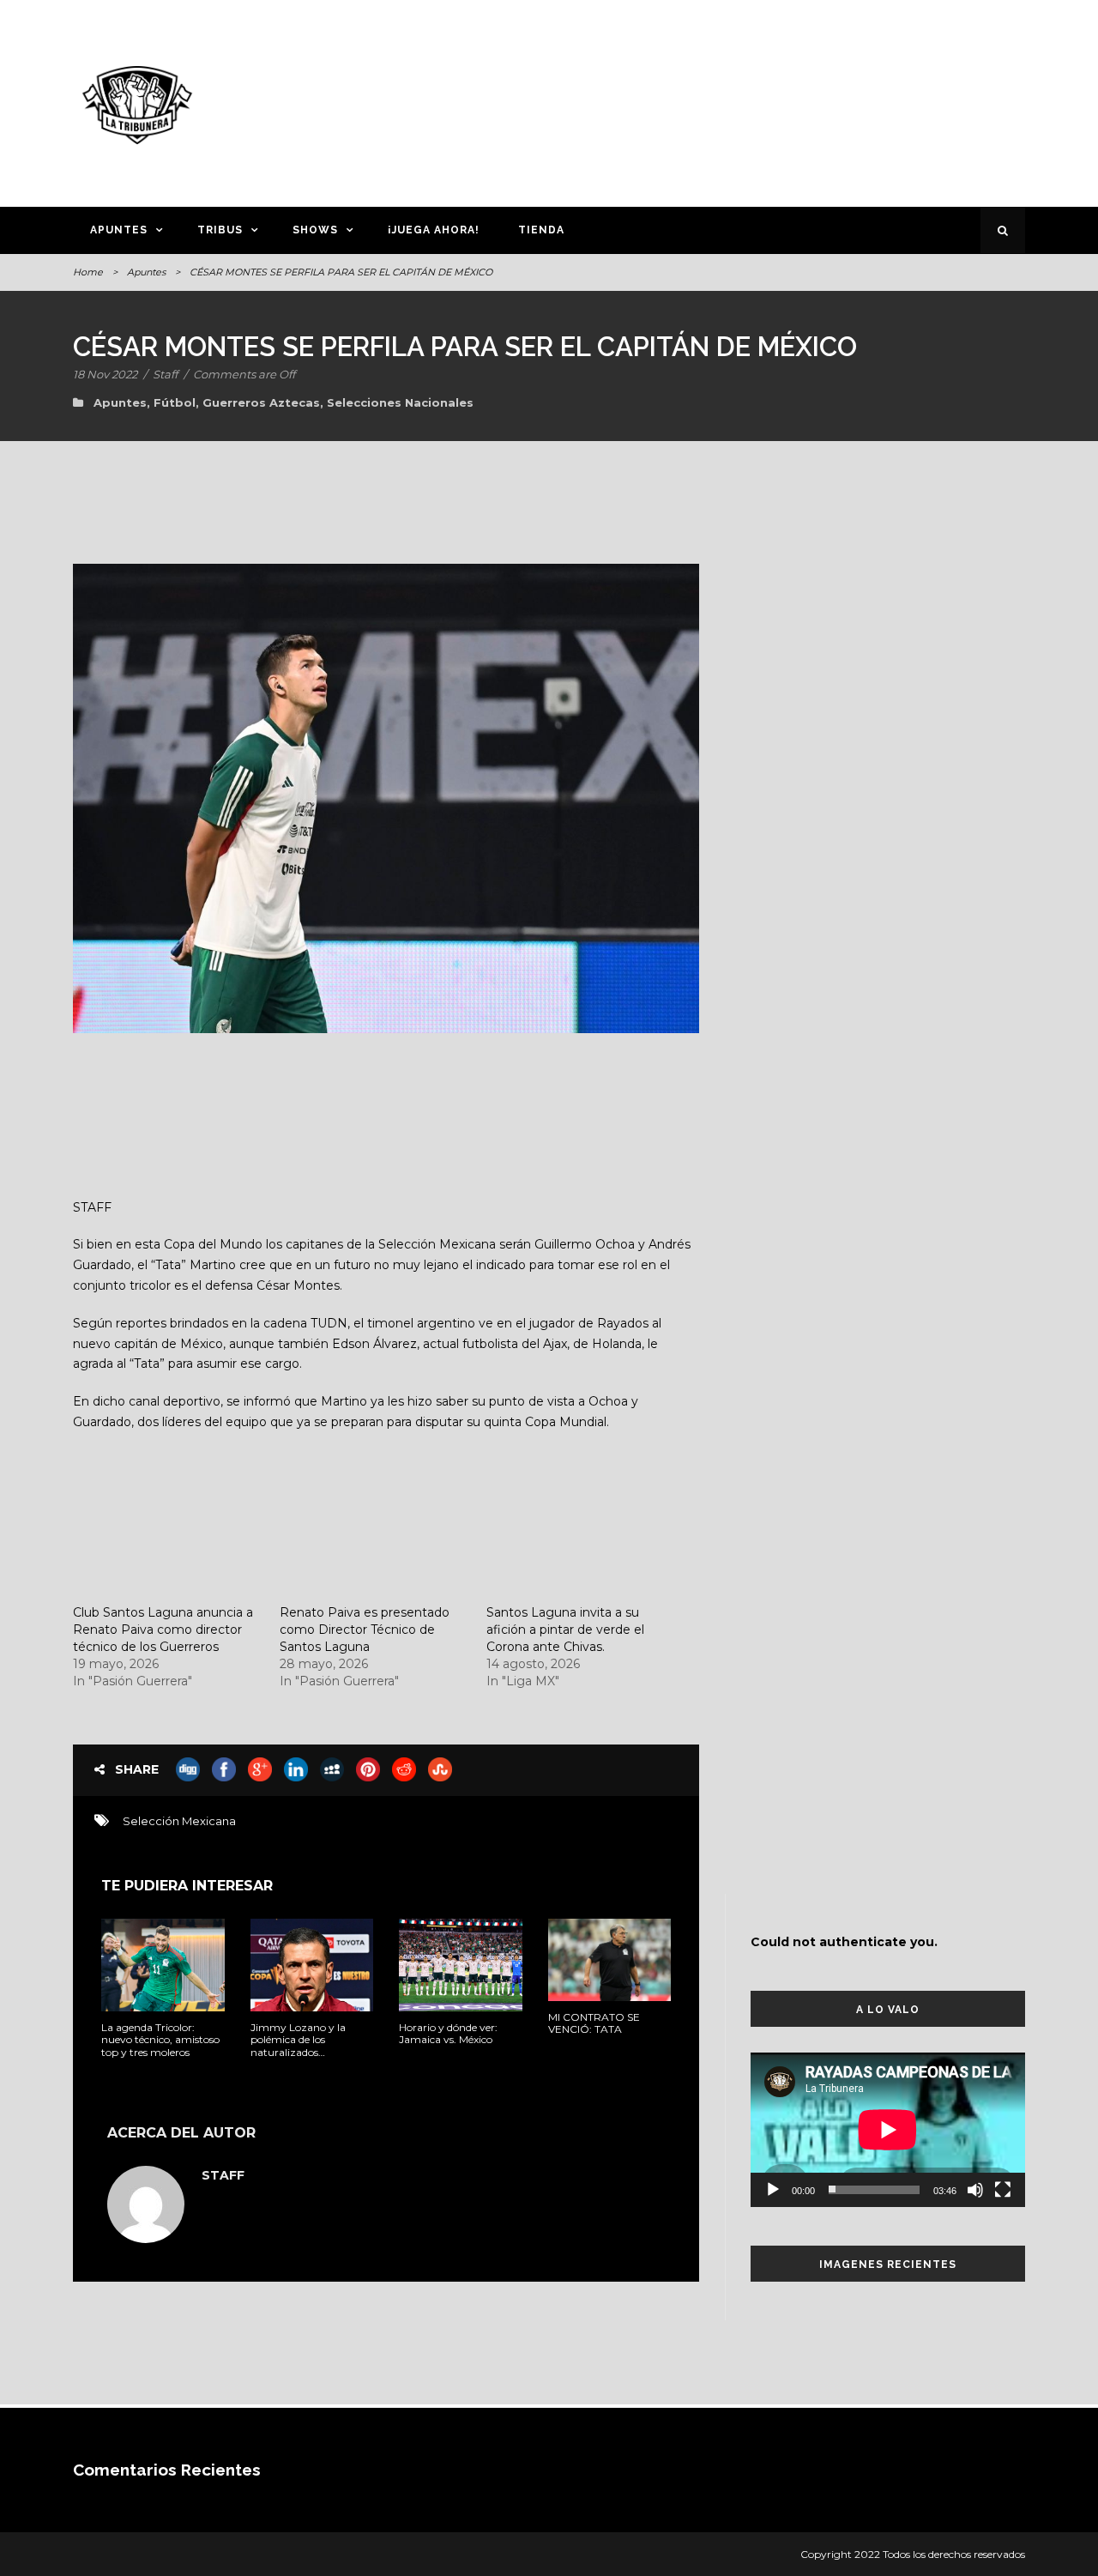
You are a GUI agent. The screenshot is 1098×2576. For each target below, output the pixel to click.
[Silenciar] (975, 2190)
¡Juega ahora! (434, 230)
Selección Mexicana (179, 1821)
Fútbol (175, 402)
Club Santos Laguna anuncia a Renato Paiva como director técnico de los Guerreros (163, 1630)
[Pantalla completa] (1003, 2190)
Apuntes (119, 230)
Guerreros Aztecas (261, 402)
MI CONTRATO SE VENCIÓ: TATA (594, 2023)
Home (88, 272)
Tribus (220, 230)
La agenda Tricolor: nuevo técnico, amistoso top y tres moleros (160, 2040)
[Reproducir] (773, 2190)
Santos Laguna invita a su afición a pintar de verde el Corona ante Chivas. (565, 1630)
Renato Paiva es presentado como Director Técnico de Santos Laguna (365, 1630)
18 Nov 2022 (105, 374)
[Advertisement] (716, 100)
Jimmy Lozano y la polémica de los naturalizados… (298, 2040)
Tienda (541, 230)
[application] (888, 2130)
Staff (165, 374)
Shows (315, 230)
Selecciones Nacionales (400, 402)
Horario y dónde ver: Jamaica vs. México (448, 2033)
